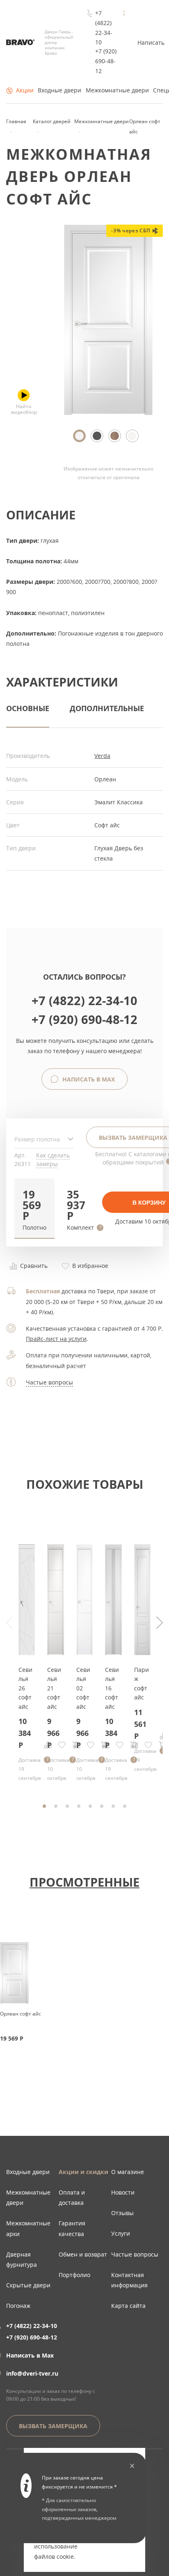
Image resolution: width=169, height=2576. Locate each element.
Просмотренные (84, 1882)
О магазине (128, 2172)
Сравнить (33, 1266)
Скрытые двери (28, 2285)
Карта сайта (128, 2306)
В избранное (89, 1266)
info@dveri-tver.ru (32, 2373)
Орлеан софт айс (21, 2014)
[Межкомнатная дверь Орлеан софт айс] (108, 413)
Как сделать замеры (53, 1159)
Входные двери (59, 90)
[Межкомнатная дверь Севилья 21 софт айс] (55, 1653)
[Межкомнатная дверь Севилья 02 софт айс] (84, 1653)
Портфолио (74, 2275)
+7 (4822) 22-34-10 (104, 28)
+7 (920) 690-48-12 (106, 61)
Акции (25, 90)
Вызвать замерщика (53, 2426)
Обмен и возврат (83, 2254)
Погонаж (18, 2306)
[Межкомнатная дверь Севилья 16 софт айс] (113, 1653)
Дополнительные (107, 708)
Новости (123, 2192)
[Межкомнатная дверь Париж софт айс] (142, 1653)
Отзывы (122, 2213)
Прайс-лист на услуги (56, 1339)
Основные (28, 708)
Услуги (121, 2233)
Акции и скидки (83, 2172)
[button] (34, 1208)
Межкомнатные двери (117, 90)
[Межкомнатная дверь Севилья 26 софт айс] (27, 1653)
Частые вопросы (49, 1382)
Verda (102, 756)
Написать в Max (88, 1079)
